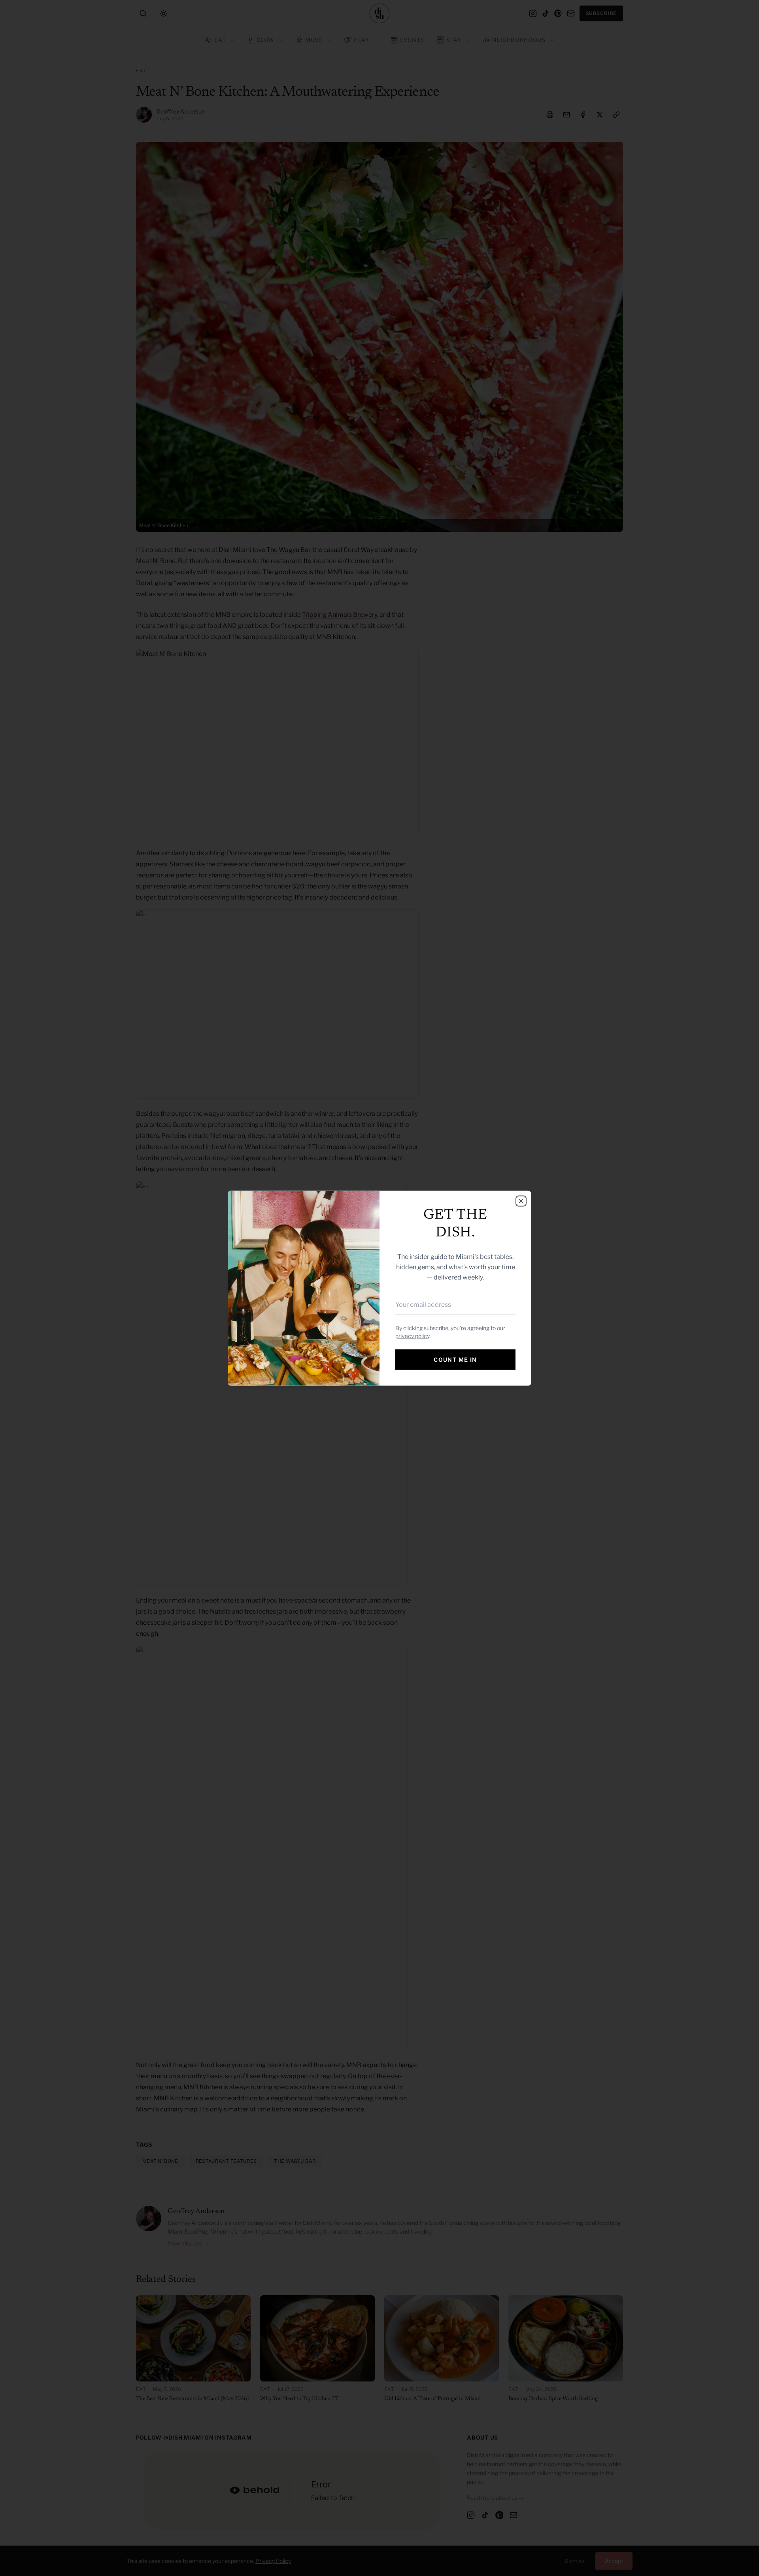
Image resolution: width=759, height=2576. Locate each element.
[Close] (521, 1201)
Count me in (455, 1359)
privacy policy (412, 1335)
